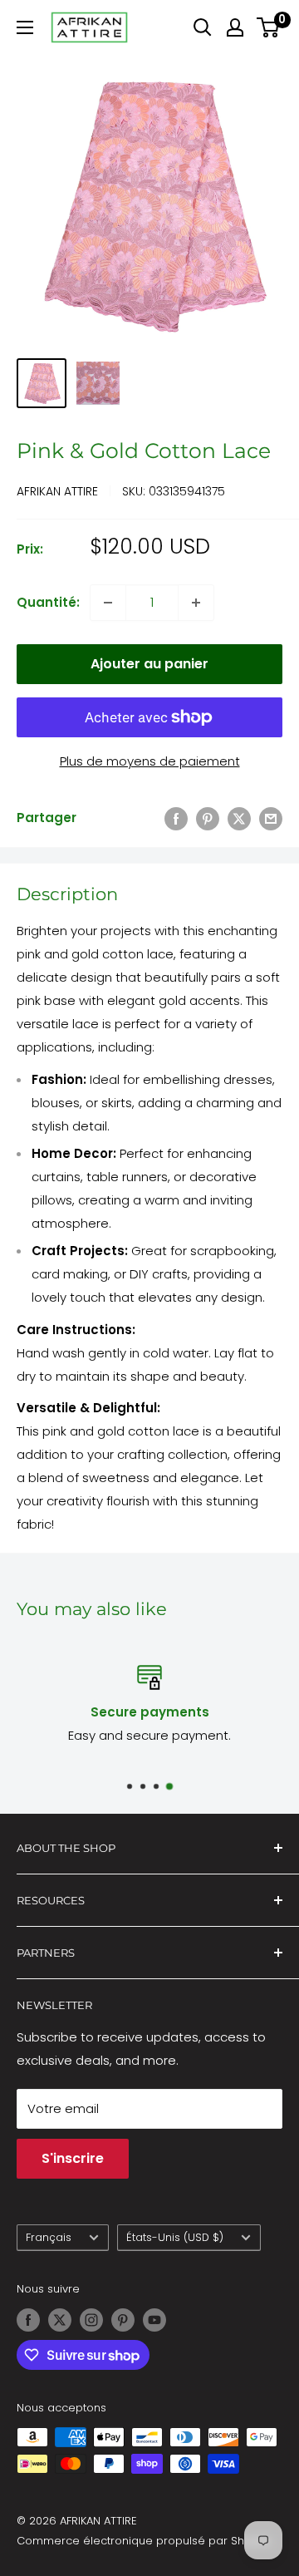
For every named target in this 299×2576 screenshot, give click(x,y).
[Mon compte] (235, 27)
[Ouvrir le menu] (25, 27)
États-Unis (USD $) (175, 2237)
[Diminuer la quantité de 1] (108, 603)
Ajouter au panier (149, 664)
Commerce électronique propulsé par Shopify (144, 2541)
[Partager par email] (271, 818)
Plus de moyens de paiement (150, 761)
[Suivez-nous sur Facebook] (28, 2320)
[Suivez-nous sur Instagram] (91, 2320)
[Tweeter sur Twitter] (239, 818)
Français (49, 2237)
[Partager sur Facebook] (176, 818)
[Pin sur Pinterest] (208, 818)
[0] (269, 27)
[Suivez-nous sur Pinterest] (123, 2320)
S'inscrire (73, 2158)
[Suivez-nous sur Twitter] (60, 2320)
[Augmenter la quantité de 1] (196, 603)
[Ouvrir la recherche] (203, 27)
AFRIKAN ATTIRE (57, 491)
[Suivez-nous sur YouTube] (154, 2320)
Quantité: (48, 602)
